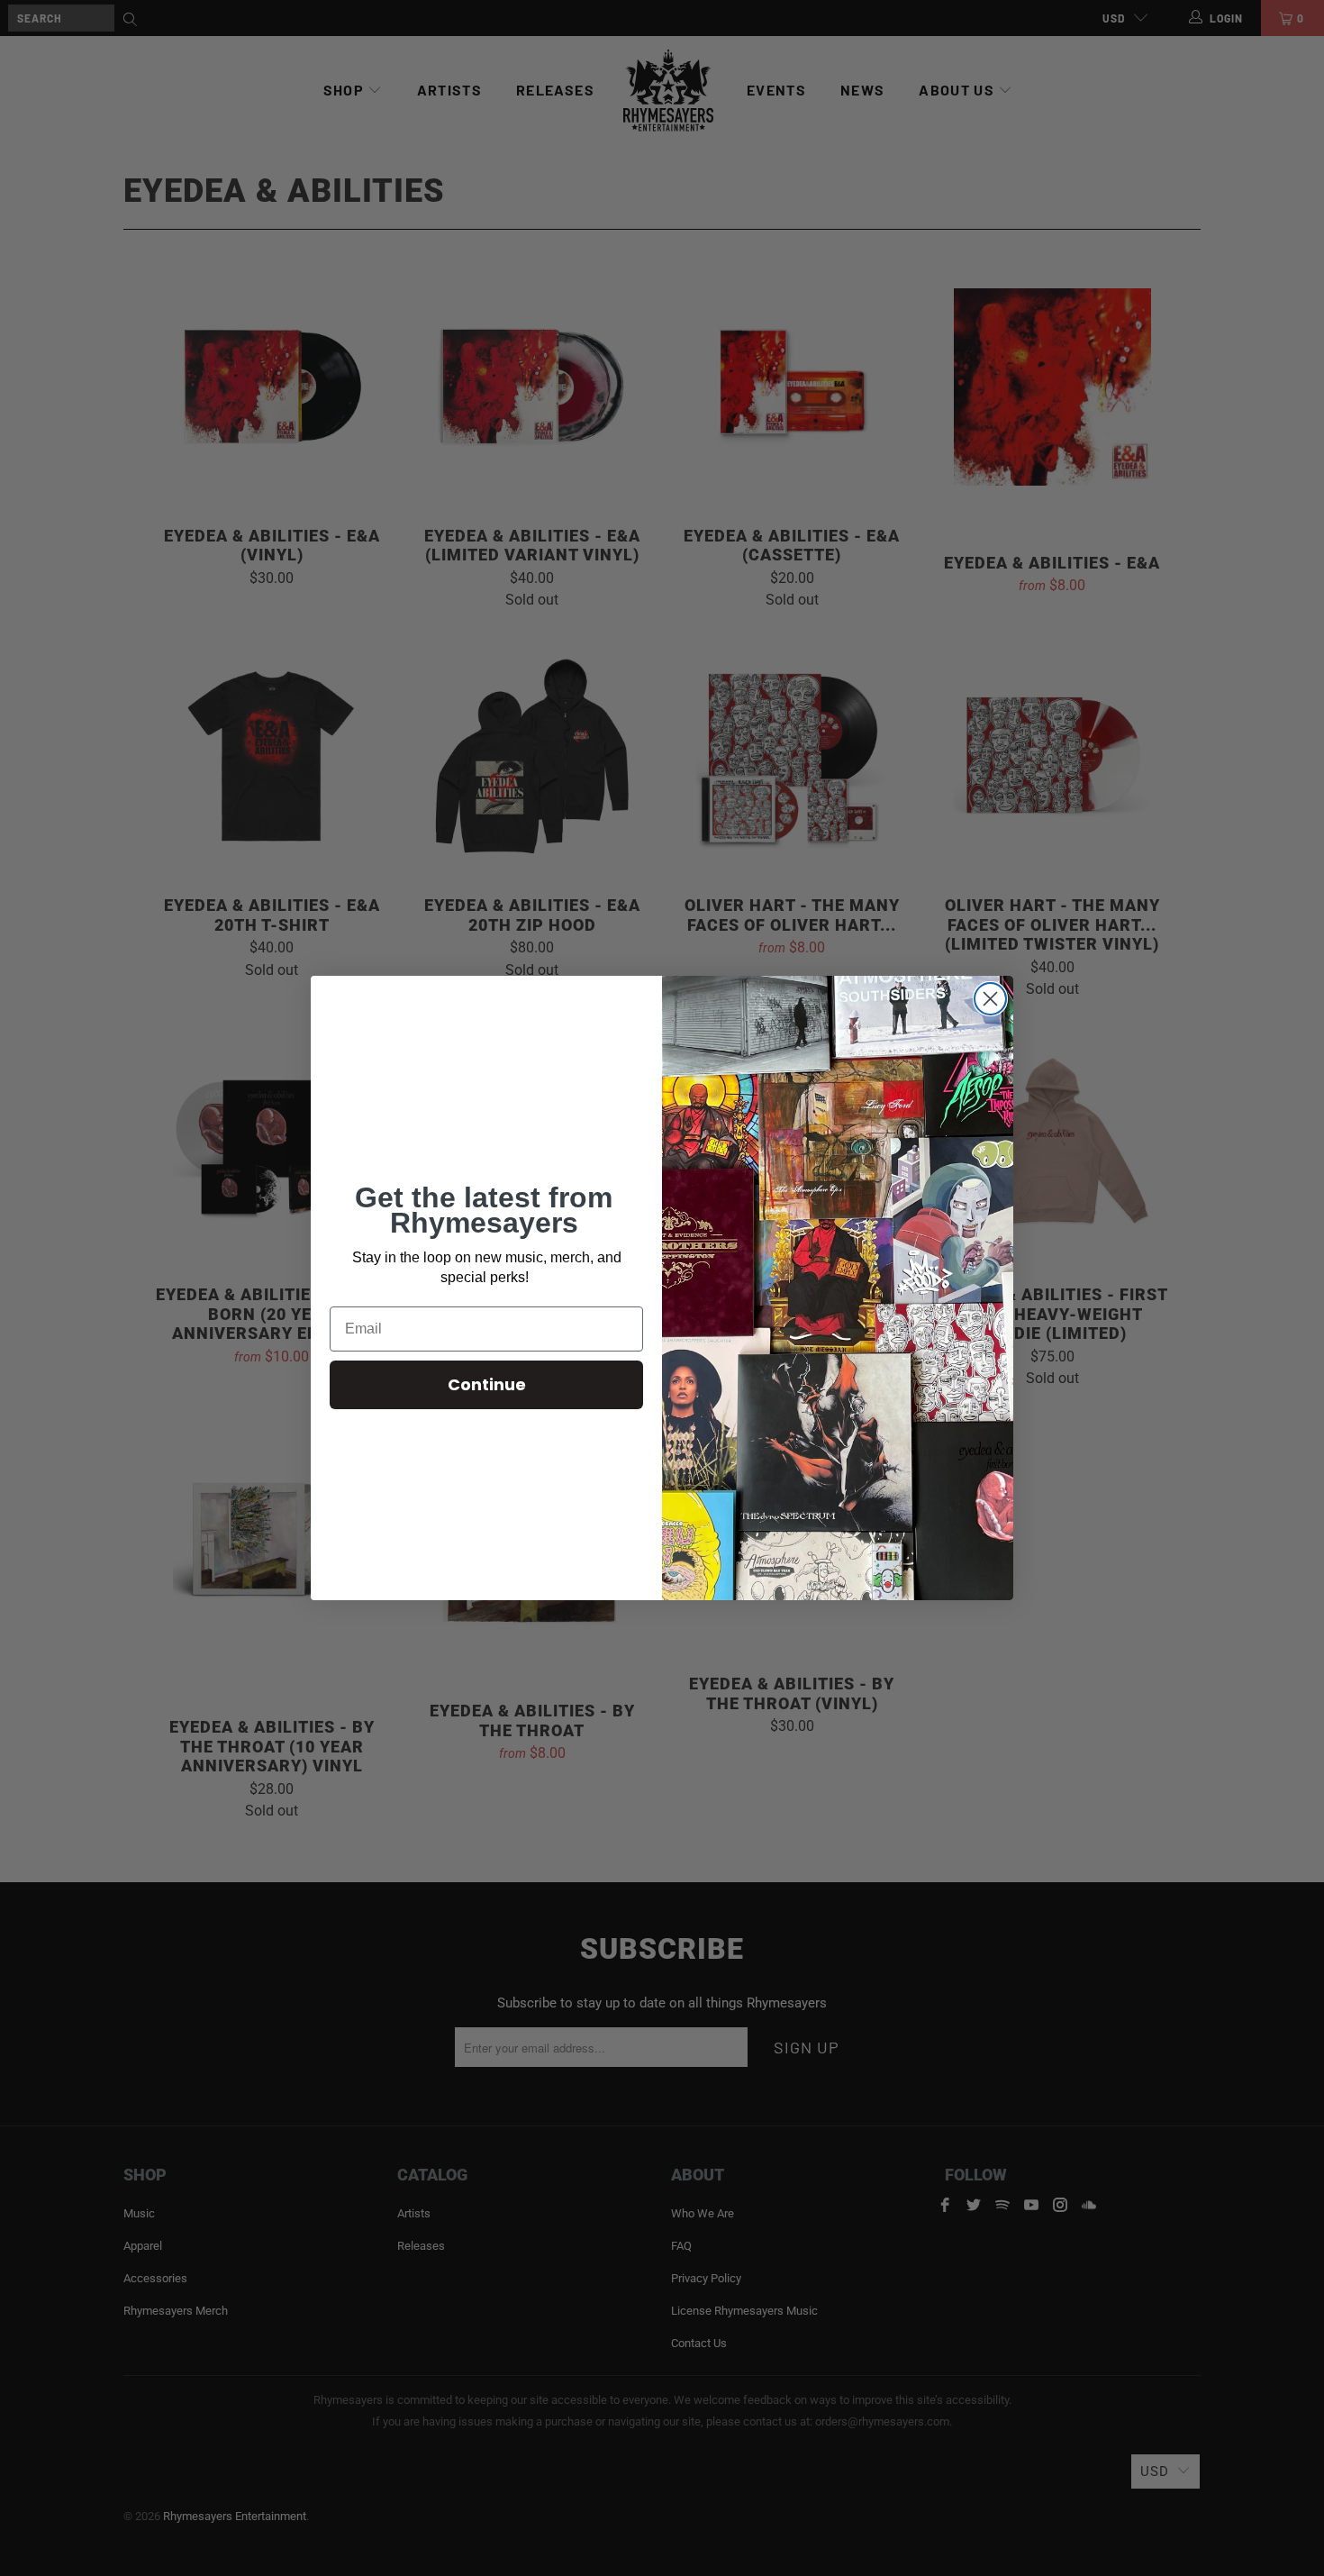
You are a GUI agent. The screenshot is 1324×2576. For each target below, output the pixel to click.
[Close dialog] (990, 999)
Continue (487, 1384)
